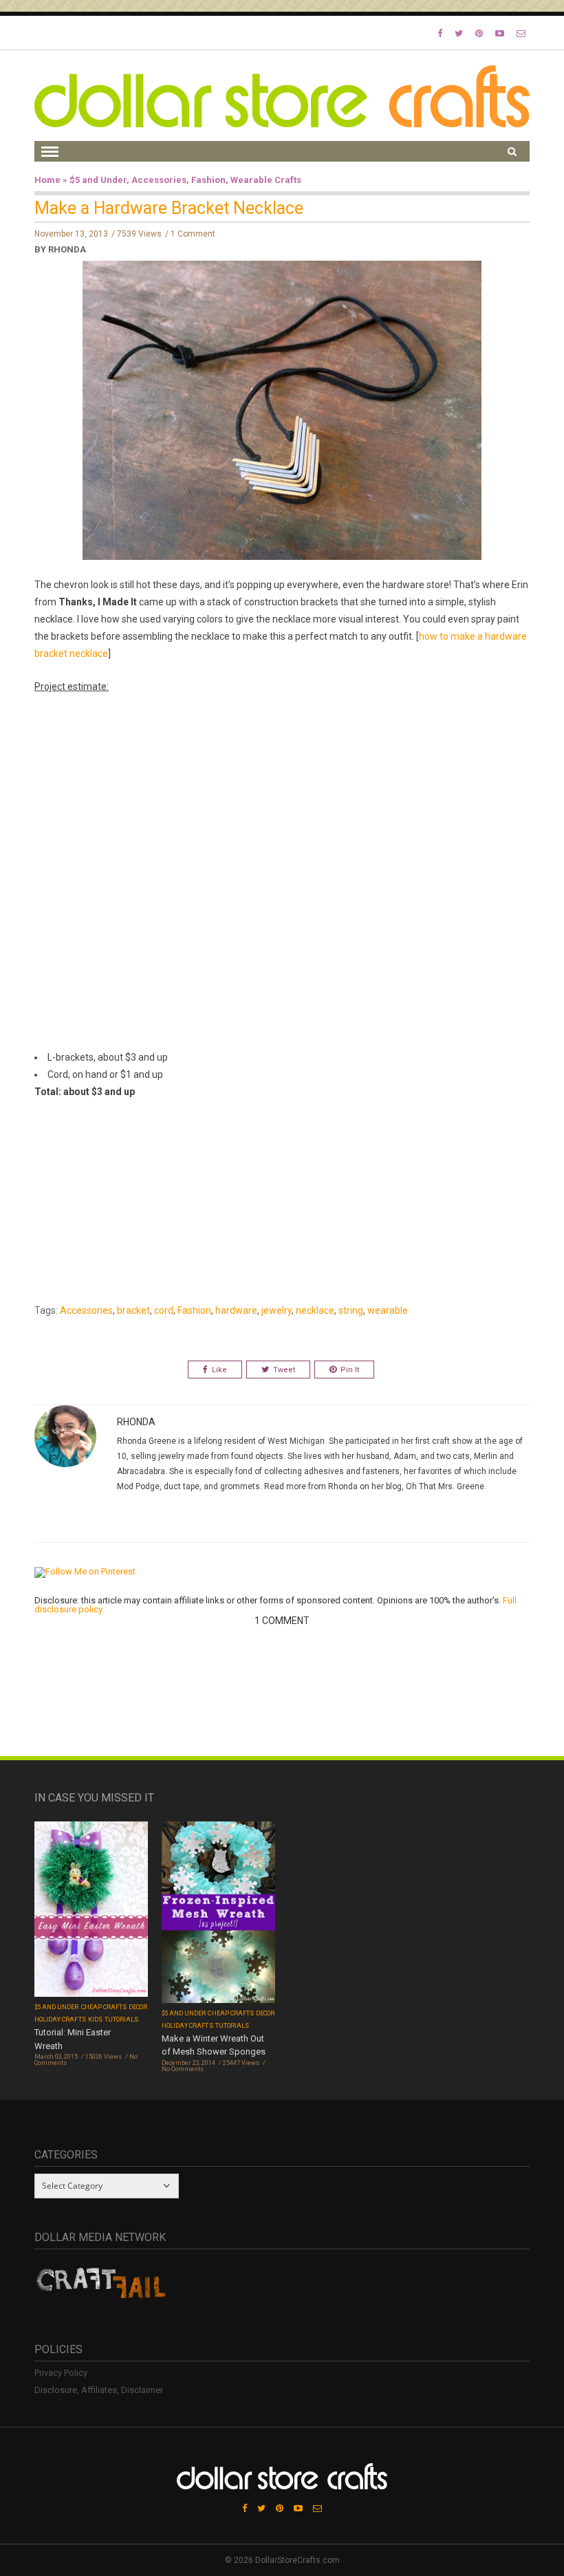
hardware (236, 1310)
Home (47, 180)
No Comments (183, 2069)
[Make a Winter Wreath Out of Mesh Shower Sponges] (218, 1913)
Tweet (284, 1370)
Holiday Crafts (60, 2020)
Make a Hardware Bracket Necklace (169, 208)
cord (164, 1310)
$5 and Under (98, 180)
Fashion (208, 180)
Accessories (159, 180)
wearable (388, 1310)
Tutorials (121, 2020)
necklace (315, 1310)
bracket (133, 1310)
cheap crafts (104, 2007)
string (351, 1310)
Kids (95, 2020)
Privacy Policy (61, 2373)
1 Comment (193, 234)
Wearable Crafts (266, 180)
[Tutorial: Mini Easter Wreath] (91, 1911)
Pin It (350, 1370)
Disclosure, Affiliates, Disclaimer (99, 2390)
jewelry (276, 1310)
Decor (138, 2007)
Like (219, 1370)
